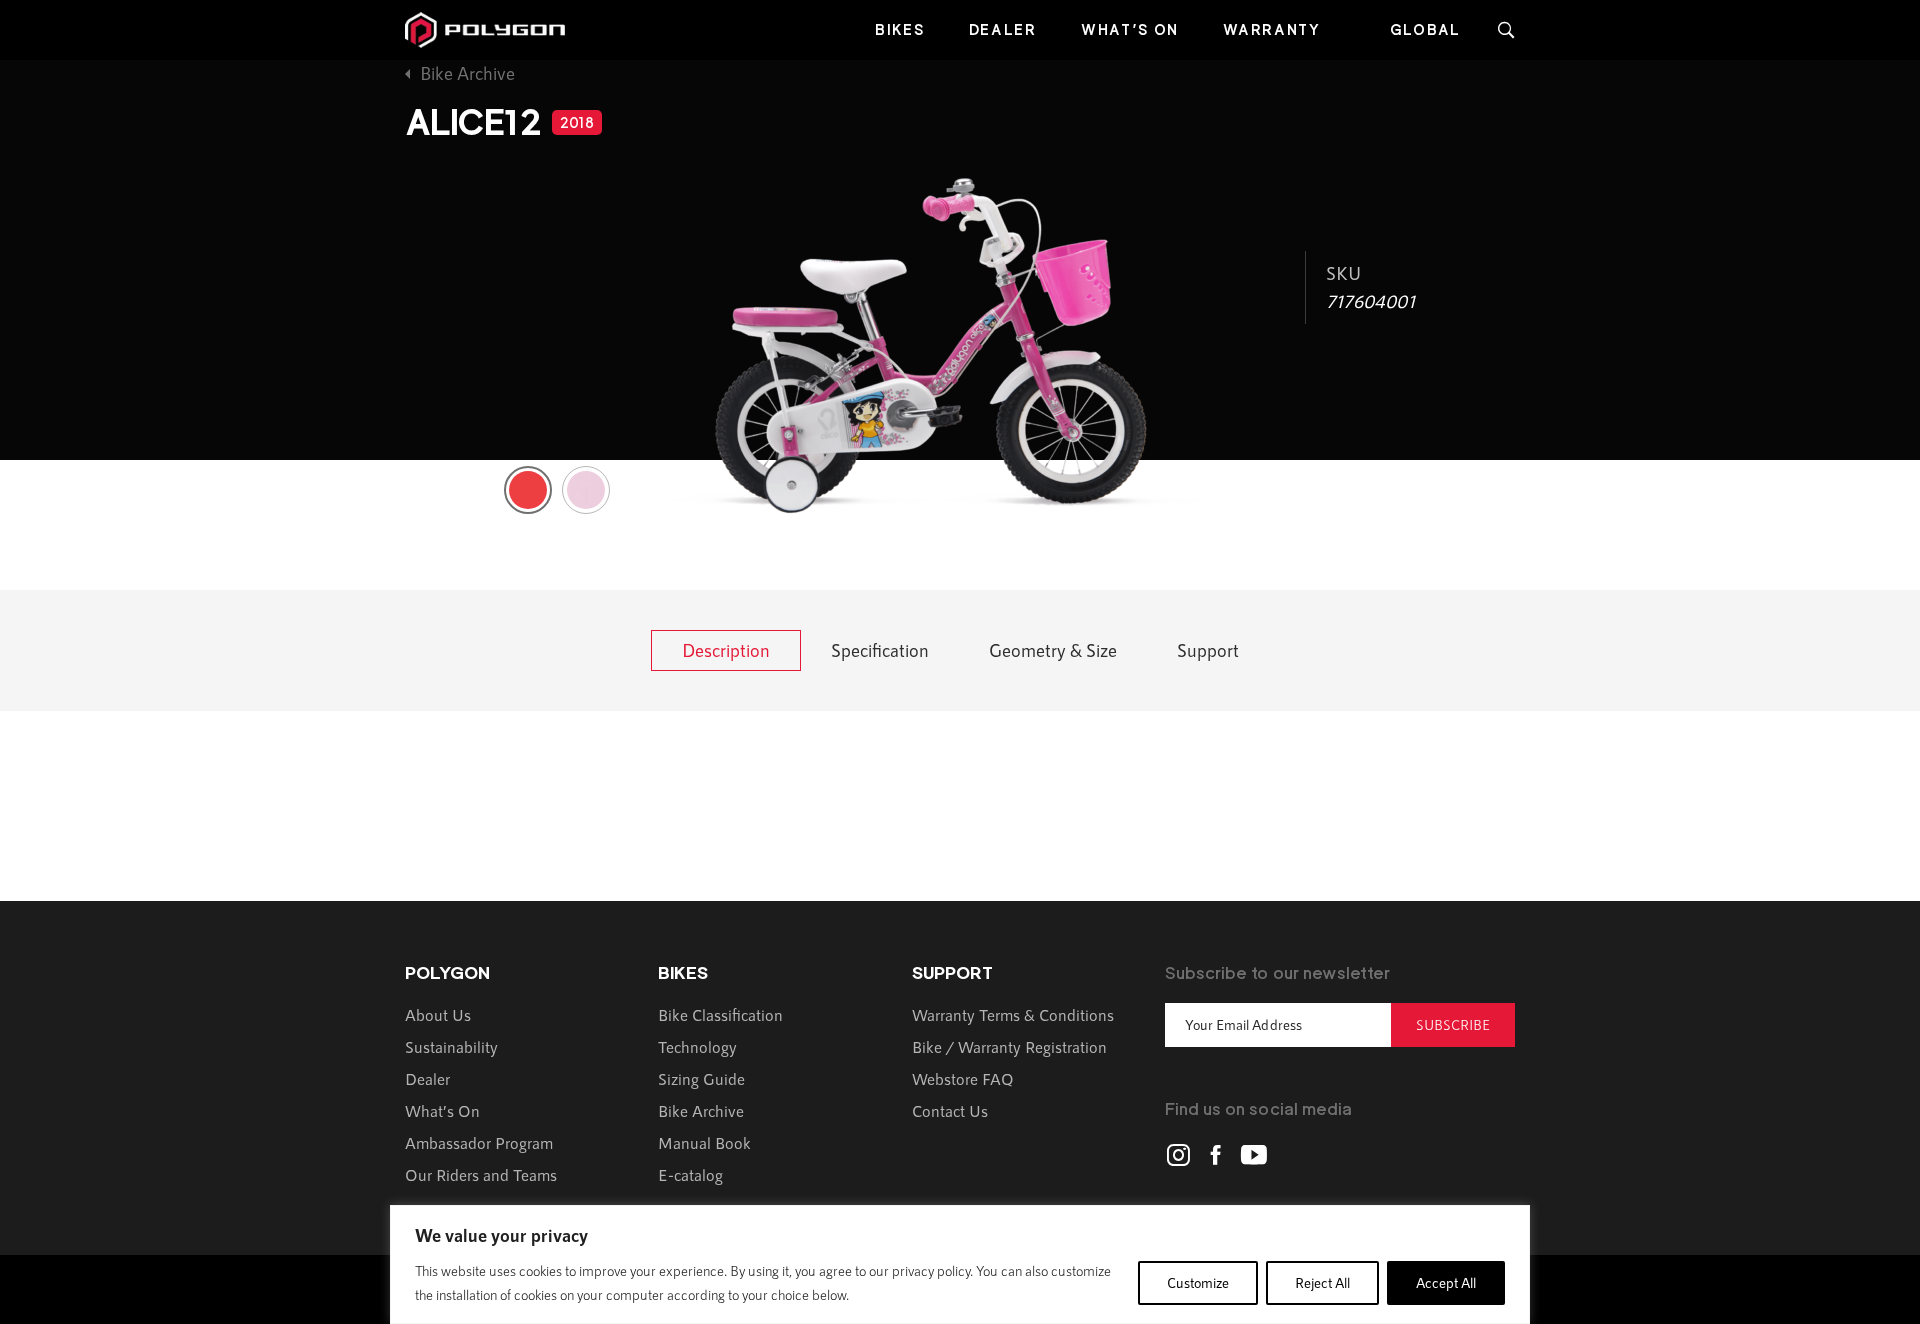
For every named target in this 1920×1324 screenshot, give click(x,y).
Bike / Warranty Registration (1009, 1046)
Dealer (1003, 29)
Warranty (1272, 29)
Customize (1198, 1282)
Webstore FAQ (963, 1078)
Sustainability (451, 1046)
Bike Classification (720, 1014)
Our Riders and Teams (481, 1174)
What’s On (1130, 29)
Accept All (1446, 1282)
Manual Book (704, 1142)
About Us (438, 1014)
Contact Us (950, 1110)
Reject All (1322, 1282)
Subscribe (1453, 1024)
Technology (697, 1046)
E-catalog (690, 1174)
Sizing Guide (701, 1078)
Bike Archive (467, 73)
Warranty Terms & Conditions (1013, 1014)
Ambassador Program (479, 1142)
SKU (1344, 273)
